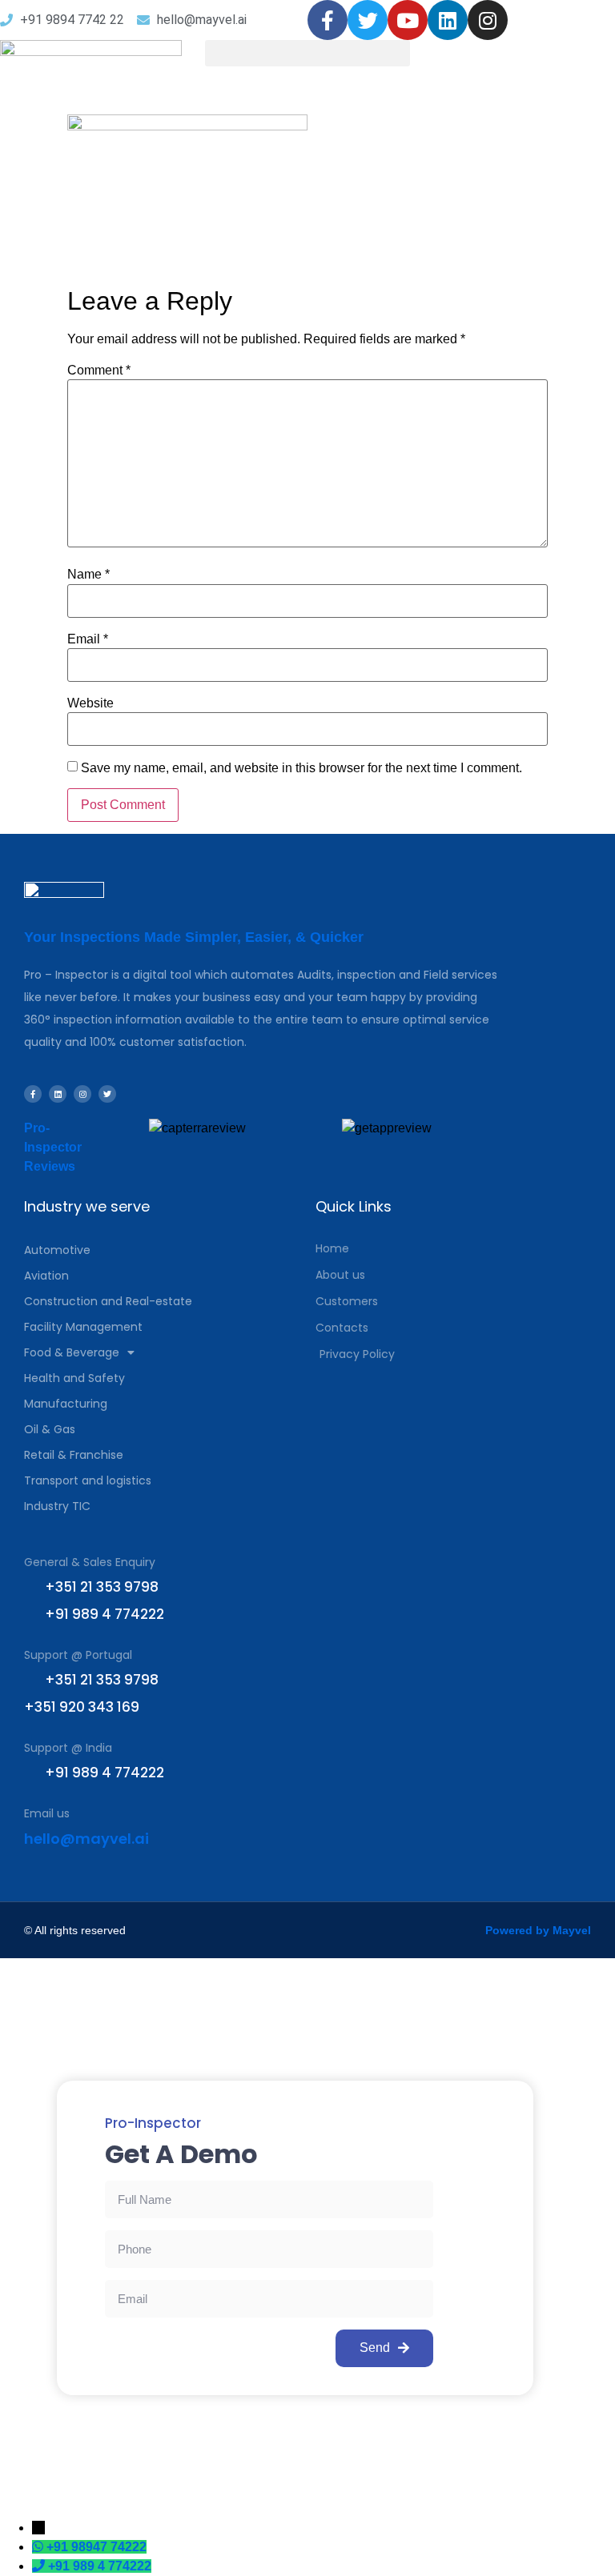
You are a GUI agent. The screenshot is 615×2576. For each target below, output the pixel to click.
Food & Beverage (72, 1352)
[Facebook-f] (328, 20)
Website (90, 703)
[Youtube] (408, 20)
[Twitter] (368, 20)
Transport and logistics (88, 1480)
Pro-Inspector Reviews (53, 1147)
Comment (99, 371)
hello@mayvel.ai (86, 1839)
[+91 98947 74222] (39, 2547)
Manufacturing (66, 1404)
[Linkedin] (448, 20)
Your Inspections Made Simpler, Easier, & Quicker (194, 937)
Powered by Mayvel (538, 1930)
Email (88, 639)
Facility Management (83, 1327)
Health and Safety (74, 1378)
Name (88, 575)
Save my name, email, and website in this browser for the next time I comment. (301, 768)
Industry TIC (57, 1506)
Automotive (57, 1250)
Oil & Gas (50, 1429)
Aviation (46, 1276)
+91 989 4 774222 (100, 2566)
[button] (307, 53)
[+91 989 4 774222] (40, 2566)
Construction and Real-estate (108, 1301)
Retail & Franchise (74, 1455)
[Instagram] (488, 20)
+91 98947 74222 (96, 2547)
